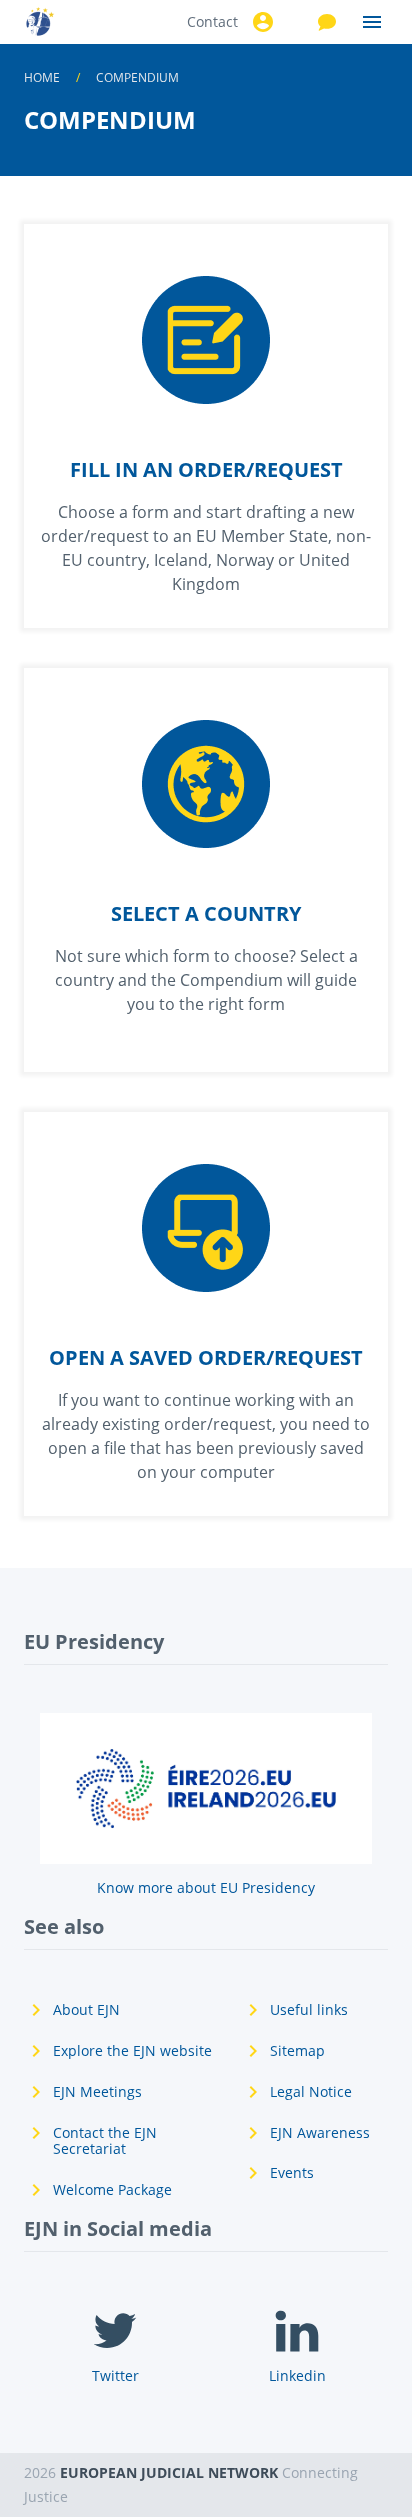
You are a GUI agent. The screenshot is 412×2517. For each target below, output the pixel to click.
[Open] (206, 1314)
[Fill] (206, 426)
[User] (260, 22)
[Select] (206, 870)
